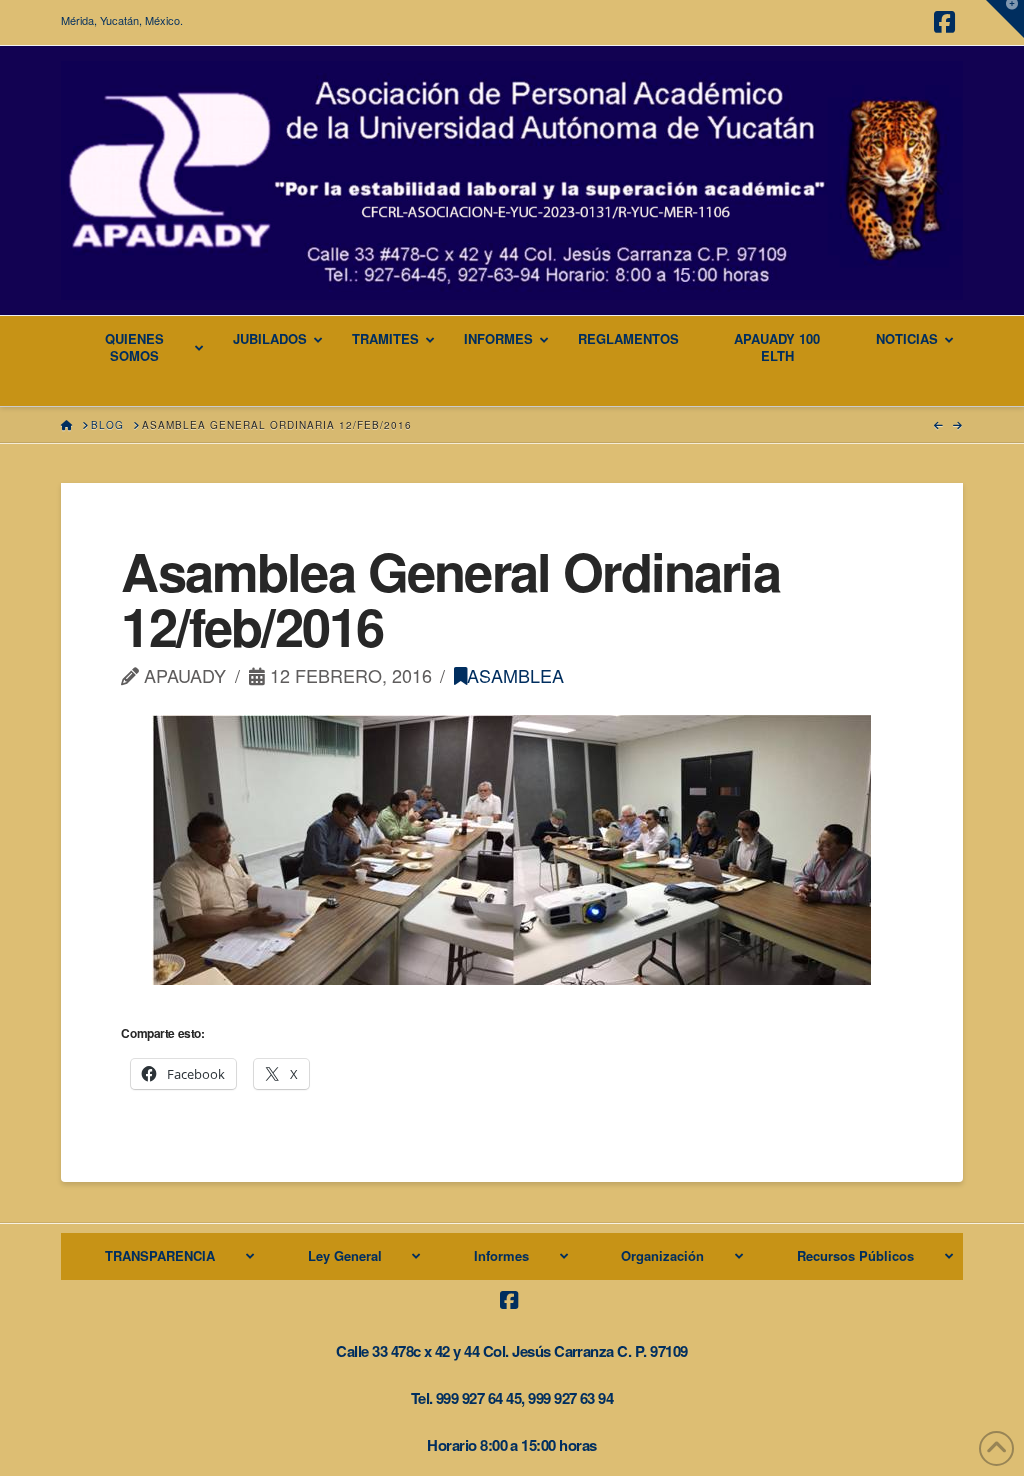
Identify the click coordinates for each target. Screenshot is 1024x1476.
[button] (1005, 19)
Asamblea (515, 675)
